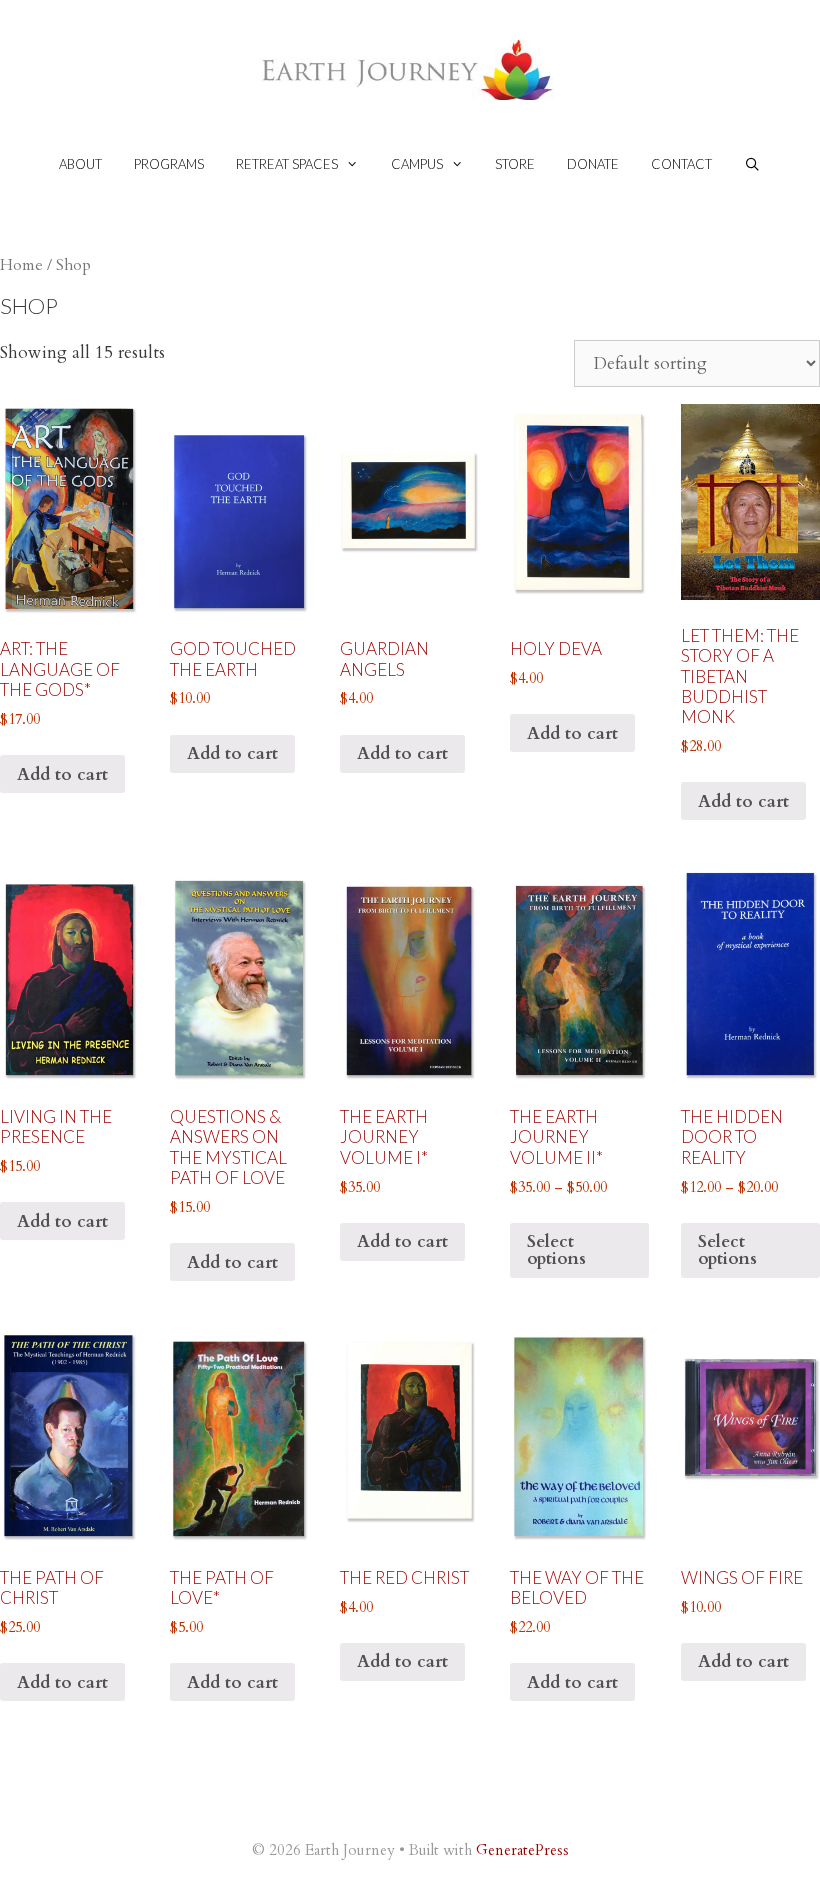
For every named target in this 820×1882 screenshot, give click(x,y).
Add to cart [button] (62, 774)
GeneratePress (522, 1850)
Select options (556, 1250)
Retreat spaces (287, 164)
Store (515, 164)
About (80, 164)
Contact (681, 164)
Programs (169, 164)
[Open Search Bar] (752, 164)
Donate (593, 164)
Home (21, 265)
